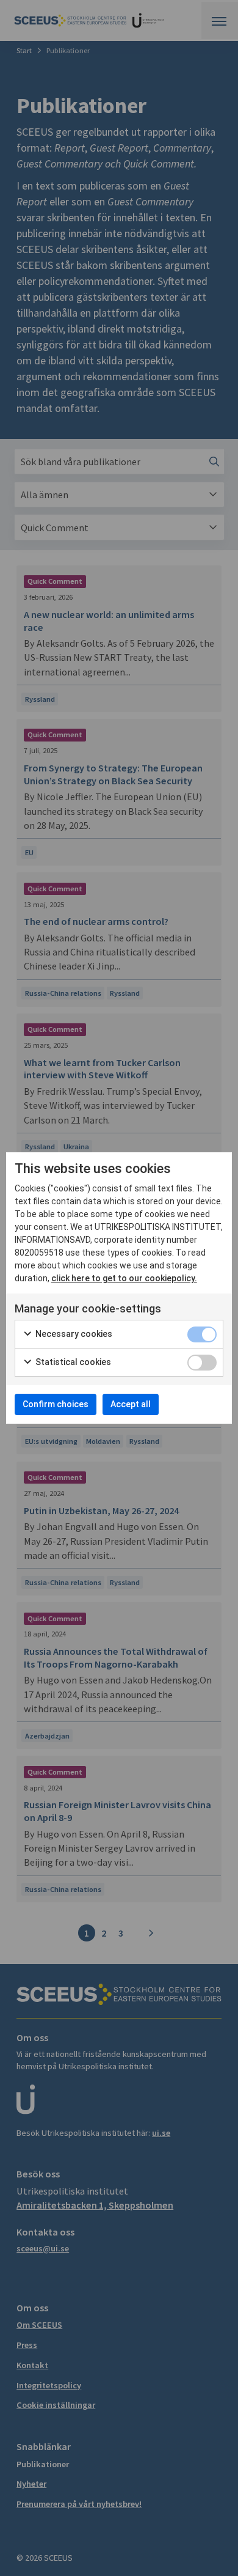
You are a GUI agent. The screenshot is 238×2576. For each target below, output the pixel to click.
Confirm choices (56, 1404)
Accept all (131, 1404)
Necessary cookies (73, 1334)
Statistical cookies (72, 1362)
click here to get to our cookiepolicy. (124, 1278)
